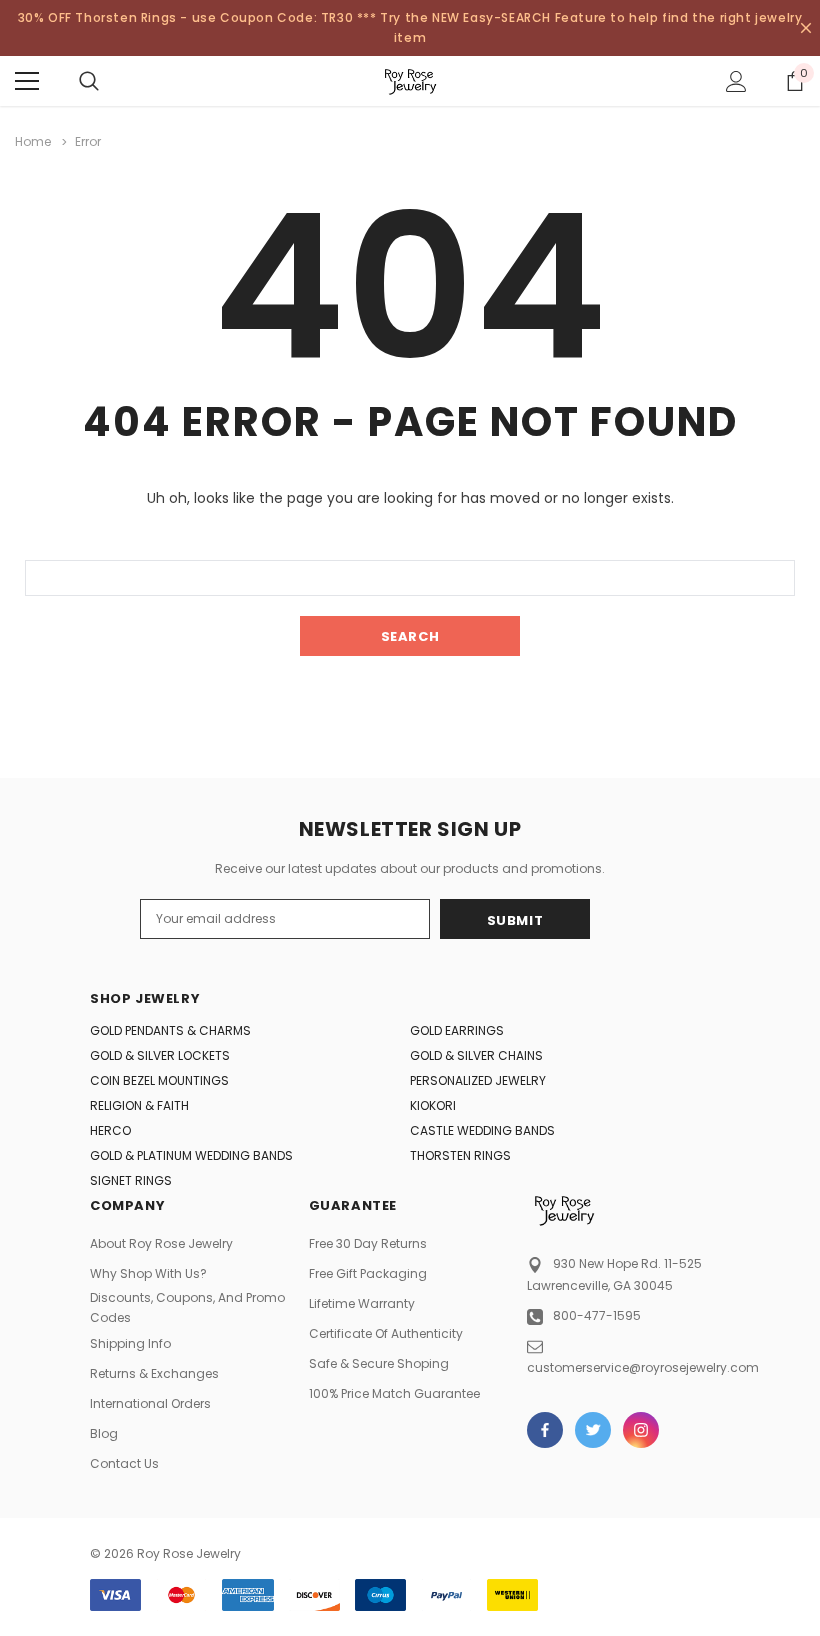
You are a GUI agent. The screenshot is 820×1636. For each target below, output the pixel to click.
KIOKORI (433, 1105)
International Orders (150, 1403)
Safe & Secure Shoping (379, 1363)
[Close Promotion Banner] (806, 28)
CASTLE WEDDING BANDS (482, 1130)
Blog (104, 1433)
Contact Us (124, 1463)
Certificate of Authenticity (386, 1333)
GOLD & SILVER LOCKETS (160, 1055)
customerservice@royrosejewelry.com (643, 1367)
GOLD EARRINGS (457, 1030)
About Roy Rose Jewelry (161, 1243)
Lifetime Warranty (362, 1303)
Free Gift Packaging (368, 1273)
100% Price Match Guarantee (394, 1393)
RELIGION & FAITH (139, 1105)
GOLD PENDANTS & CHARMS (170, 1030)
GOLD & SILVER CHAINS (476, 1055)
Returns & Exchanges (154, 1373)
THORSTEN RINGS (460, 1155)
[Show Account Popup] (736, 81)
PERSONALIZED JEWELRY (478, 1080)
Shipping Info (130, 1343)
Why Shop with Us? (148, 1273)
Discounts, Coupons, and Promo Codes (187, 1307)
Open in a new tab (545, 1430)
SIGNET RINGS (131, 1180)
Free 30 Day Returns (368, 1243)
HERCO (110, 1130)
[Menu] (27, 81)
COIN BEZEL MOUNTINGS (159, 1080)
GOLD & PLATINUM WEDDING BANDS (191, 1155)
